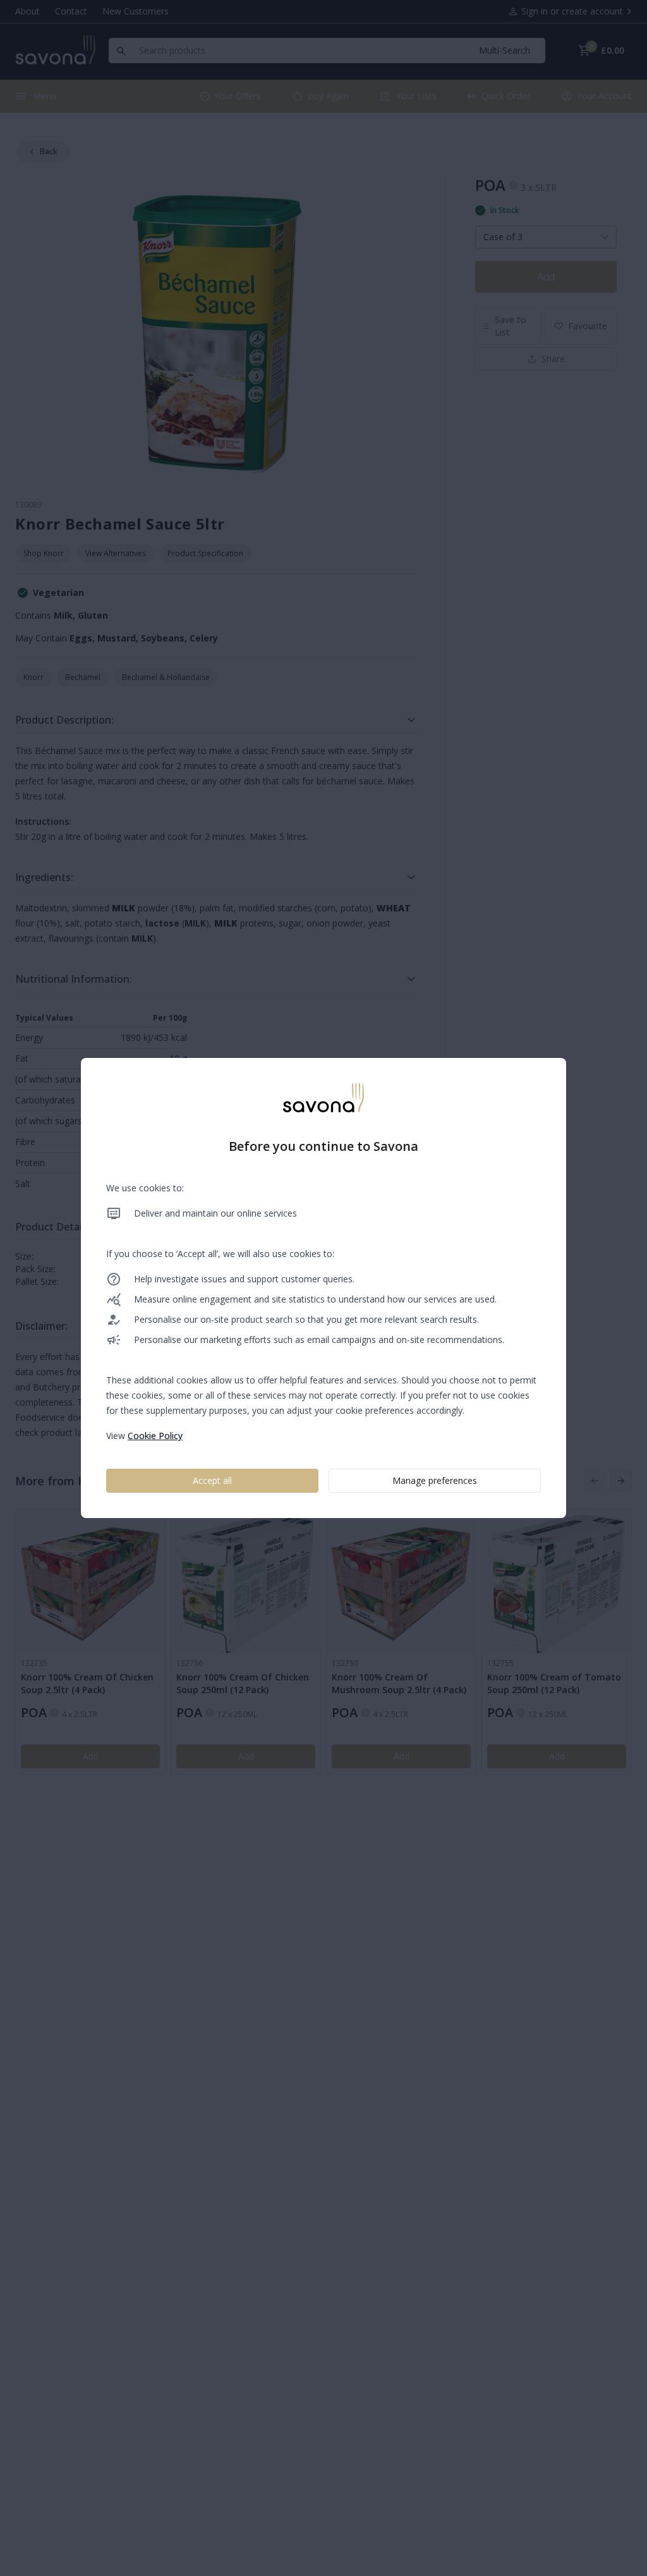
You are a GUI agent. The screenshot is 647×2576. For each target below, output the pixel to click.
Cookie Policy (155, 1436)
